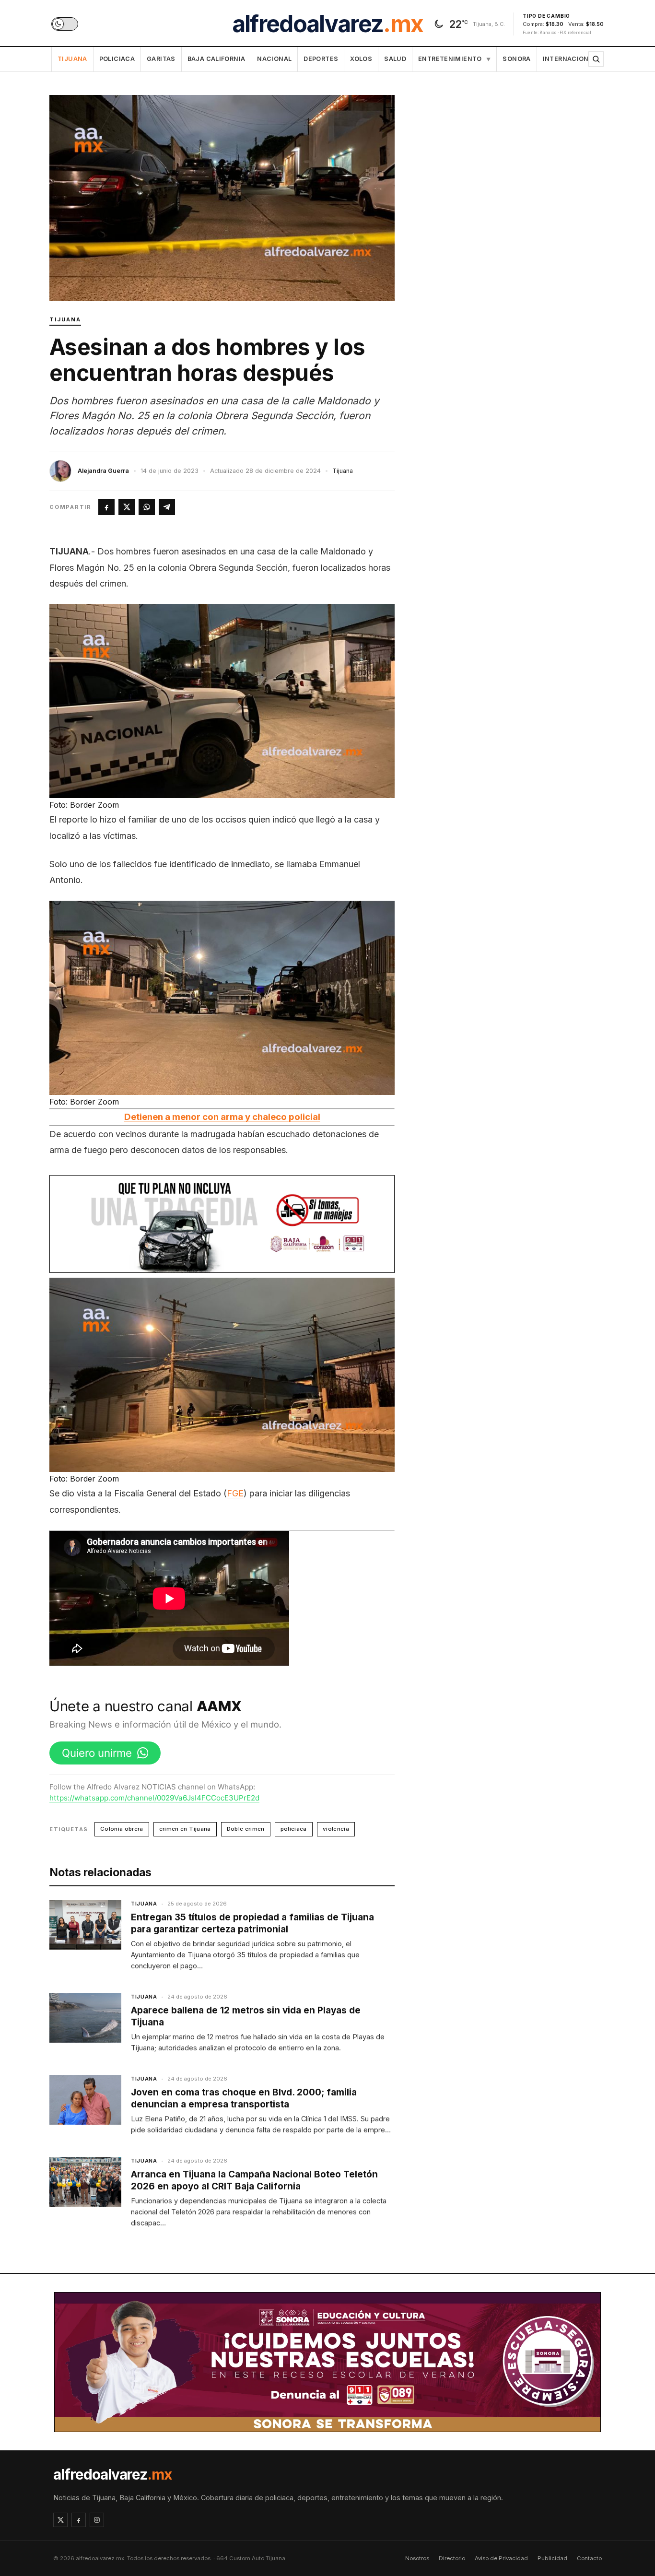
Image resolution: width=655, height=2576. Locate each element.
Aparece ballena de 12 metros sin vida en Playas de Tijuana (246, 2016)
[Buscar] (596, 59)
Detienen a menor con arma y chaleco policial (222, 1117)
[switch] (65, 24)
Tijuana (72, 59)
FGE (235, 1493)
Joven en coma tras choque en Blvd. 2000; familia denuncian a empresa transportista (244, 2098)
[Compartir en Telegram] (167, 507)
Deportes (321, 59)
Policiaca (117, 59)
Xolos (361, 59)
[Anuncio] (222, 1224)
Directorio (452, 2558)
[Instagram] (97, 2520)
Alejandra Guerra (103, 471)
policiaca (294, 1829)
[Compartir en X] (127, 507)
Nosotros (417, 2558)
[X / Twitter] (60, 2520)
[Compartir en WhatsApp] (147, 507)
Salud (395, 59)
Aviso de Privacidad (501, 2558)
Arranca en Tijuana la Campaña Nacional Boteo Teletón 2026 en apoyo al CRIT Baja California (254, 2180)
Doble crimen (246, 1829)
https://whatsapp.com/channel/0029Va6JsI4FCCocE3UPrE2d (154, 1798)
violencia (336, 1829)
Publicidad (552, 2558)
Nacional (274, 59)
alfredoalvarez (327, 24)
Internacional (570, 59)
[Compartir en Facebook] (106, 507)
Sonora (516, 59)
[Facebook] (79, 2520)
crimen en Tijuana (185, 1829)
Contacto (589, 2558)
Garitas (161, 59)
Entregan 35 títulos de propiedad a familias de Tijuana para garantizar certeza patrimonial (252, 1923)
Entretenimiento (454, 59)
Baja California (216, 59)
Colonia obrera (122, 1829)
